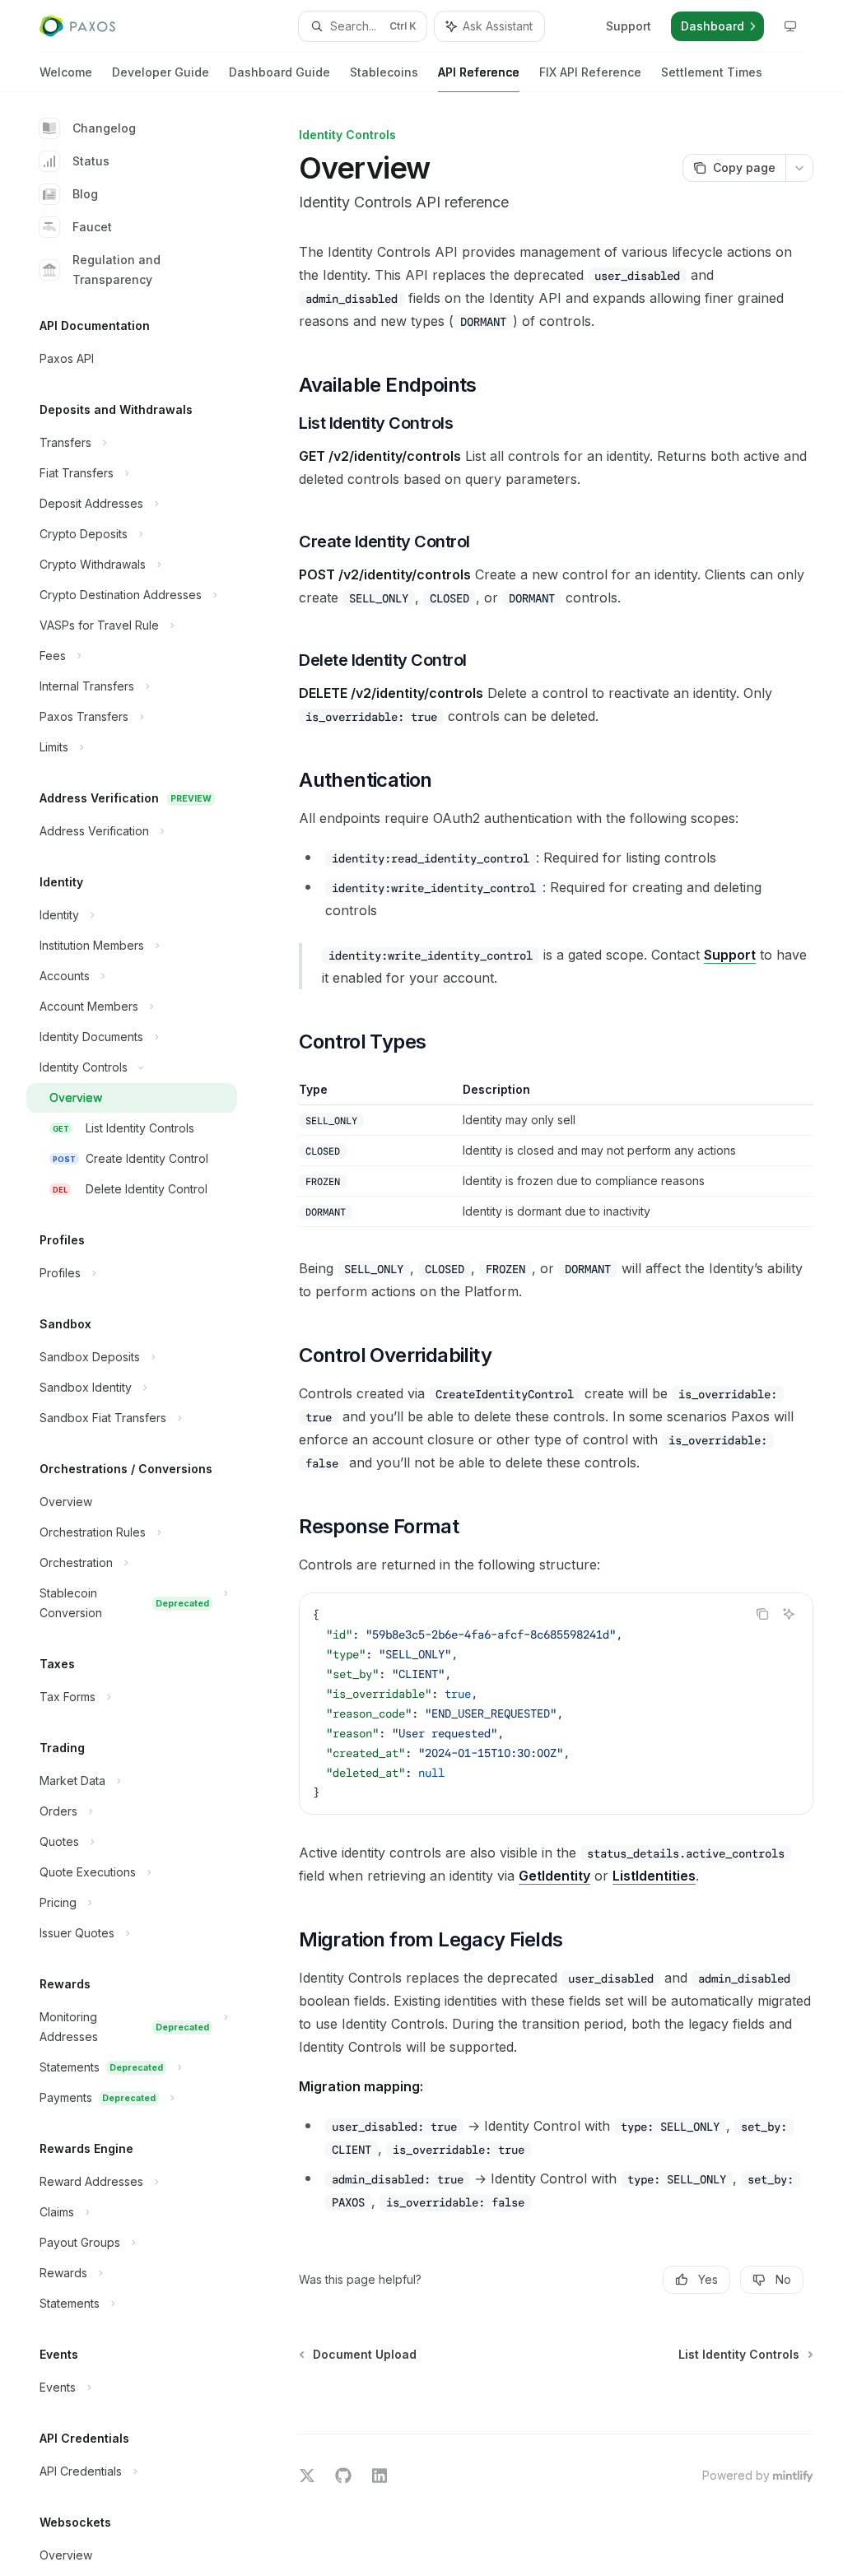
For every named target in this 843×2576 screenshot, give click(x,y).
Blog (85, 194)
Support (730, 955)
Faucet (92, 227)
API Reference (479, 72)
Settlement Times (712, 72)
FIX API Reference (590, 72)
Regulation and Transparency (116, 270)
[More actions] (799, 168)
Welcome (66, 72)
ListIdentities (654, 1876)
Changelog (104, 128)
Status (91, 161)
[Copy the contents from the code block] (762, 1614)
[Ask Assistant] (789, 1614)
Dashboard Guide (279, 72)
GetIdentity (554, 1876)
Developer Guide (161, 72)
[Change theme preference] (790, 26)
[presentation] (145, 1334)
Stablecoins (384, 72)
